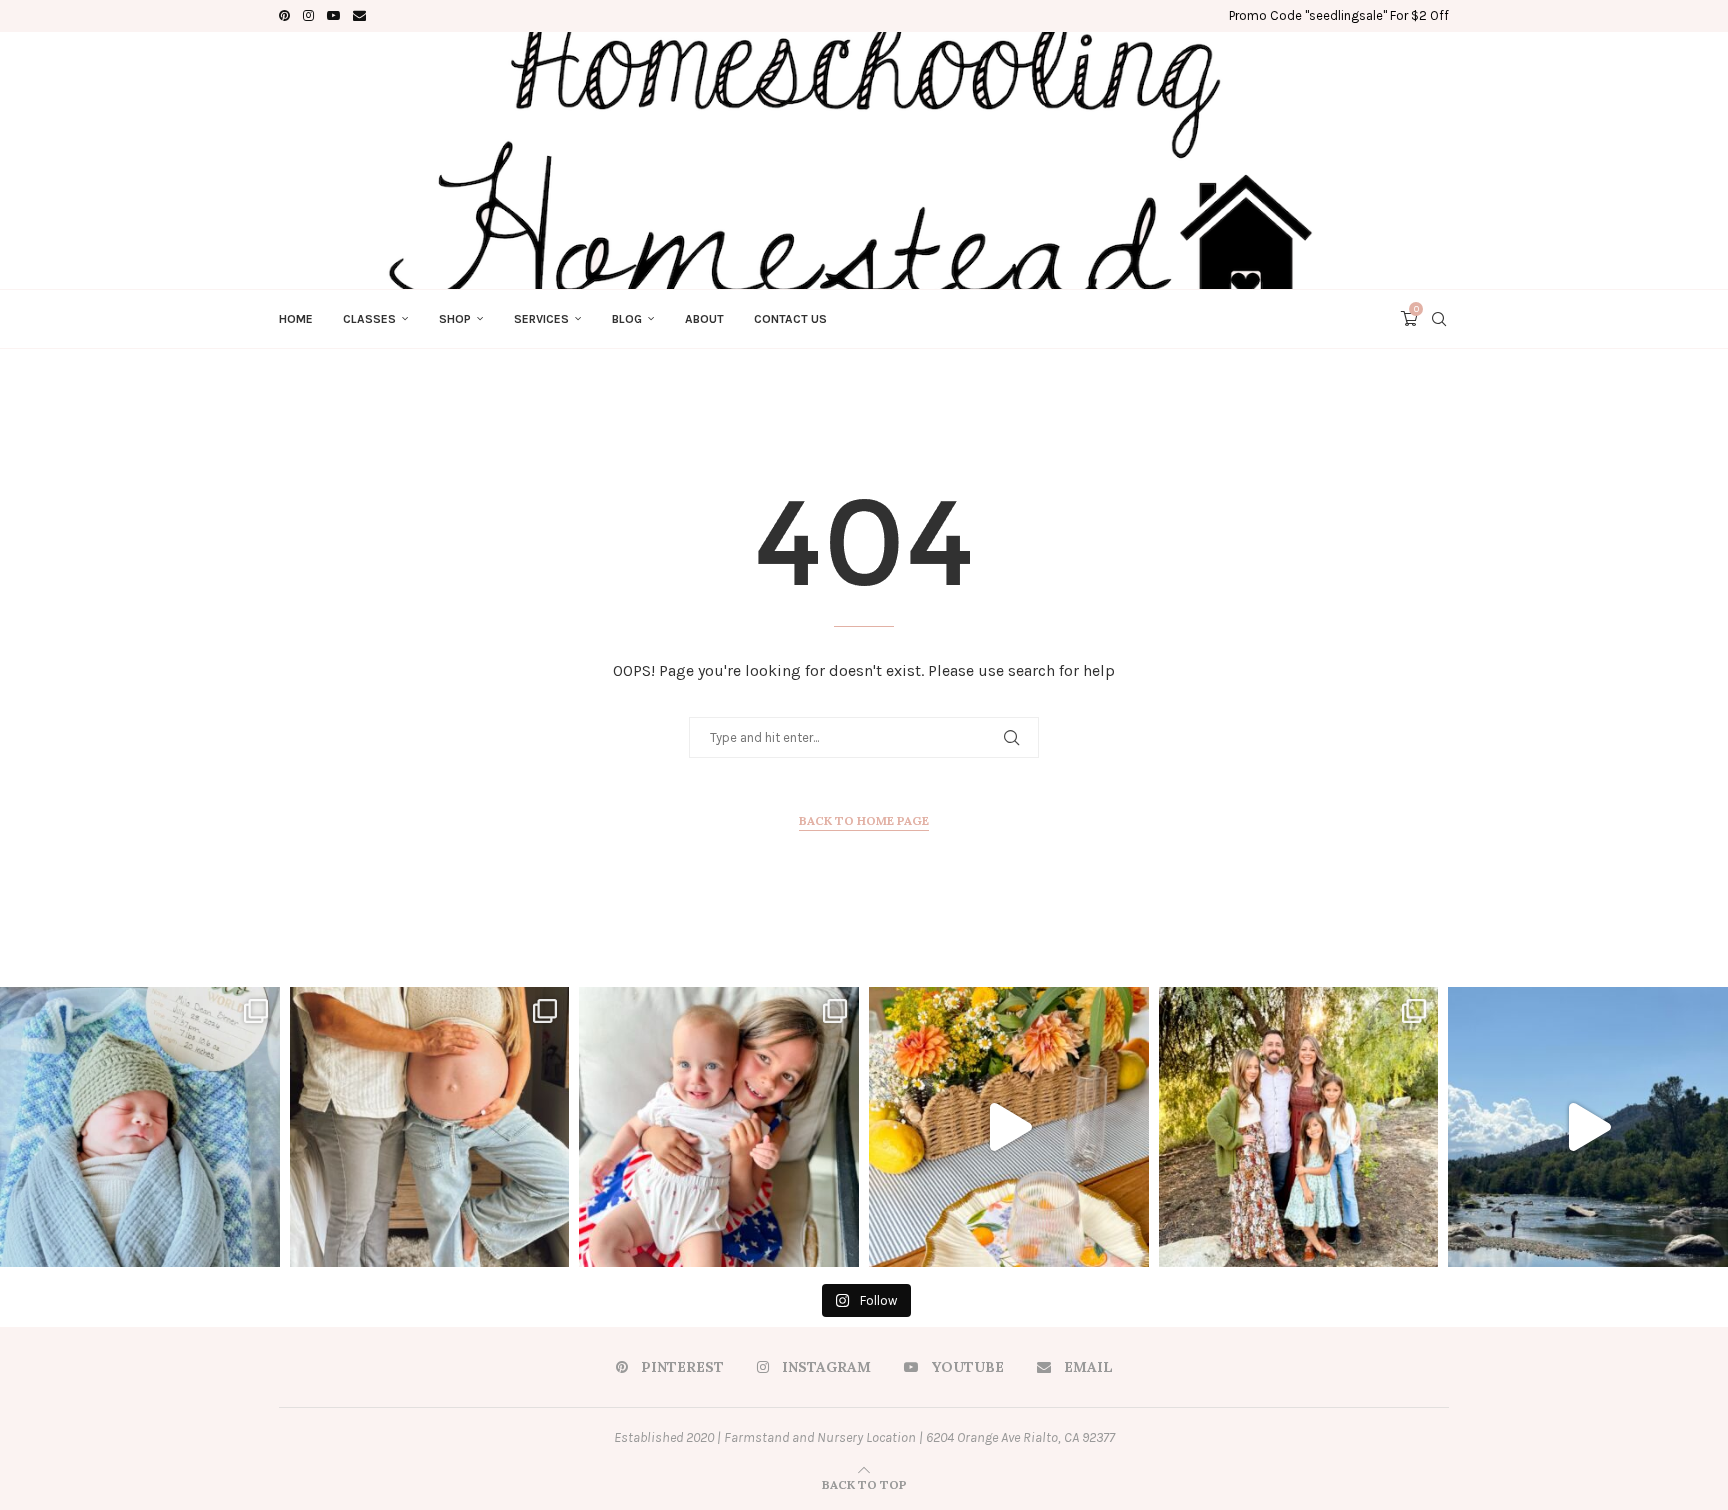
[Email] (359, 16)
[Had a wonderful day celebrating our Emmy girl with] (719, 1127)
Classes (369, 319)
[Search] (1439, 319)
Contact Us (790, 319)
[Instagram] (308, 16)
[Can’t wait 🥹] (430, 1127)
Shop (455, 319)
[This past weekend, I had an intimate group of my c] (1009, 1127)
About (704, 319)
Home (296, 319)
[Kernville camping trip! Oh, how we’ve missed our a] (1588, 1127)
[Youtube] (333, 16)
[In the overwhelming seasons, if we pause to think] (1299, 1127)
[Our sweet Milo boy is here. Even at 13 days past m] (140, 1127)
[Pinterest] (284, 16)
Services (541, 319)
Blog (627, 319)
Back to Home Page (864, 820)
